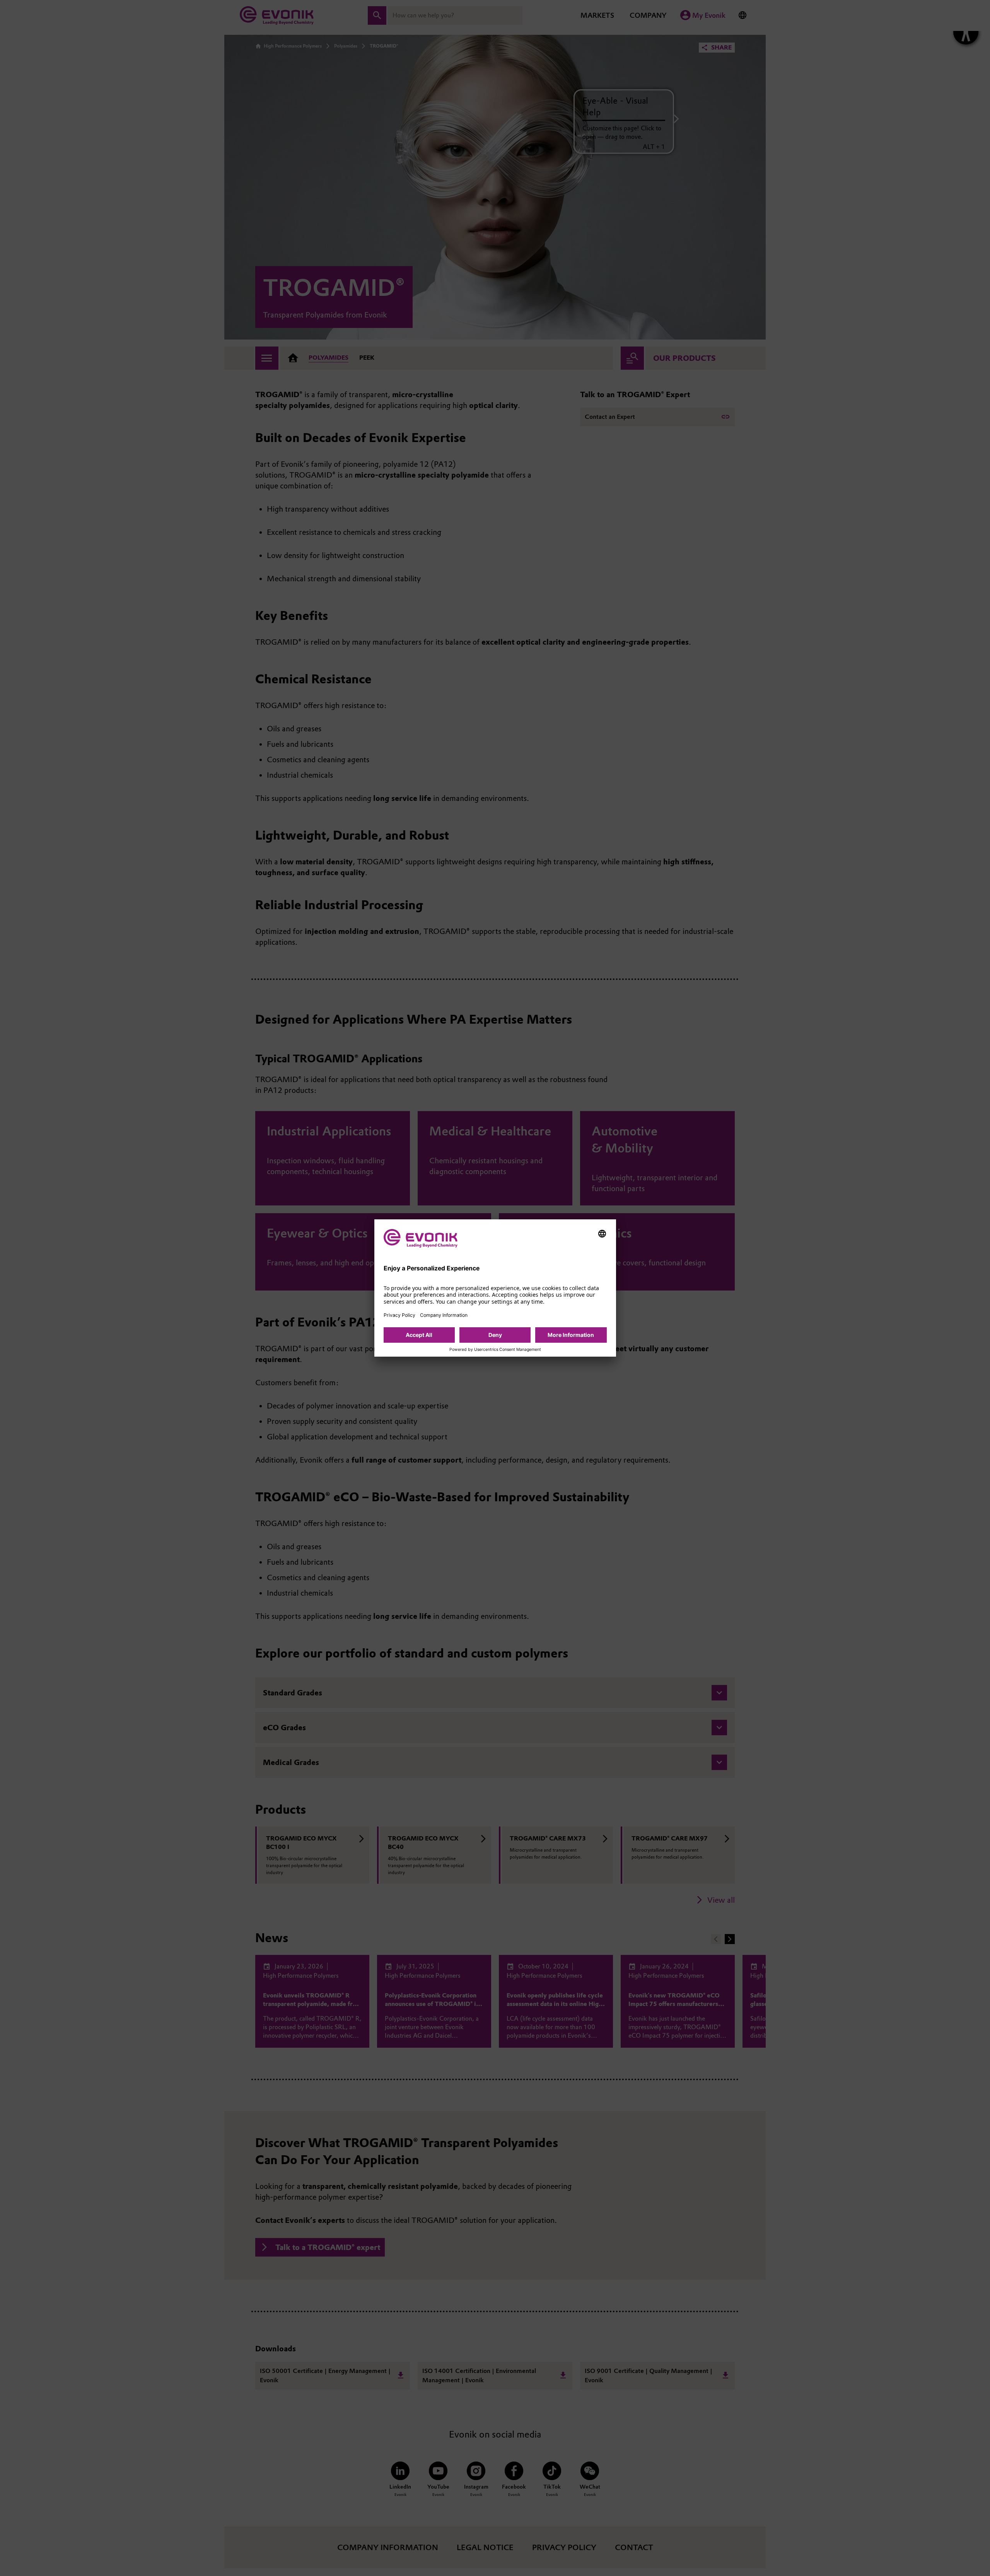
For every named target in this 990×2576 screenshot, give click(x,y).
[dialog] (495, 1288)
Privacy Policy (399, 1315)
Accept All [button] (419, 1335)
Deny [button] (495, 1335)
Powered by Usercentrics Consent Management (495, 1350)
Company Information (444, 1315)
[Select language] (602, 1234)
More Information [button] (571, 1335)
